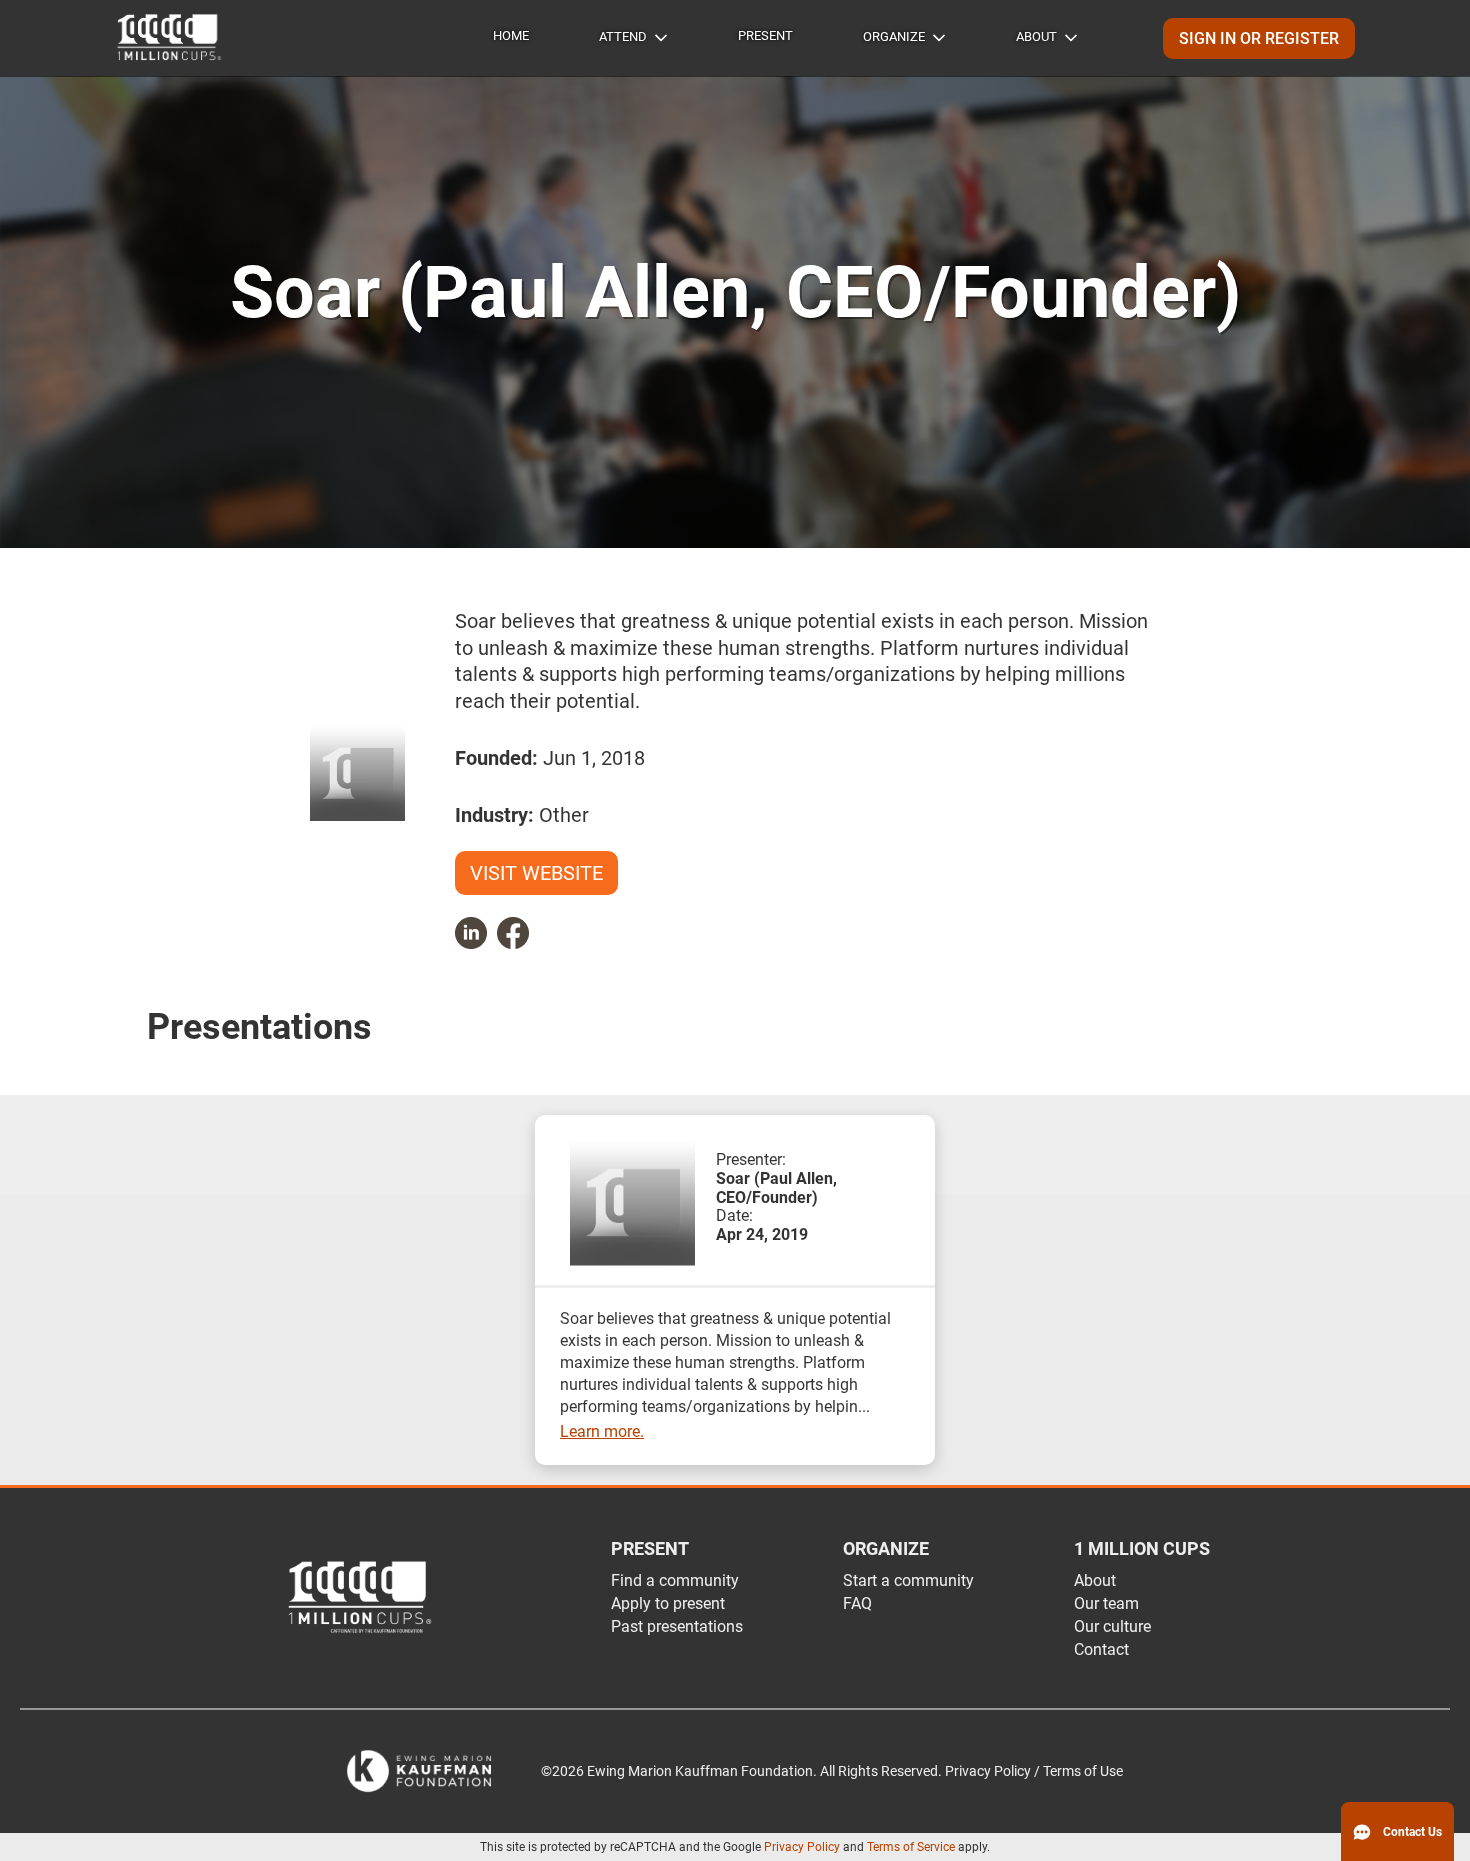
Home (511, 35)
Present (765, 35)
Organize (894, 36)
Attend (623, 36)
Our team (1106, 1603)
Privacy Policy (802, 1847)
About (1036, 36)
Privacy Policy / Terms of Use (1034, 1771)
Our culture (1112, 1626)
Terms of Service (911, 1847)
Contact (1101, 1649)
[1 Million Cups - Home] (170, 38)
